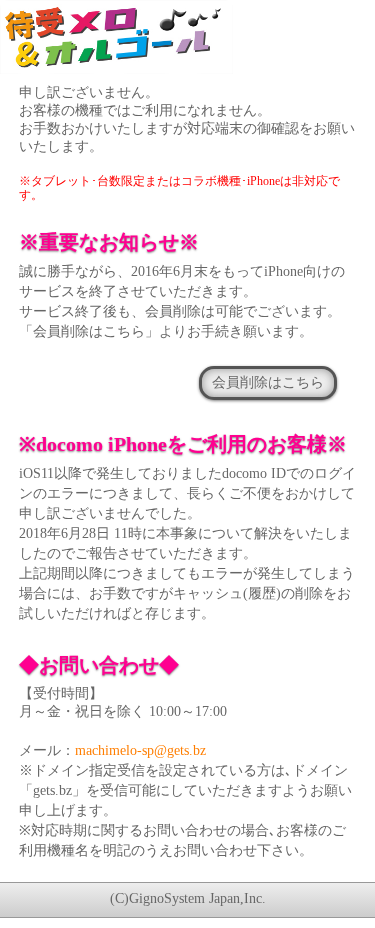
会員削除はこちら (268, 382)
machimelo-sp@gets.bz (140, 750)
